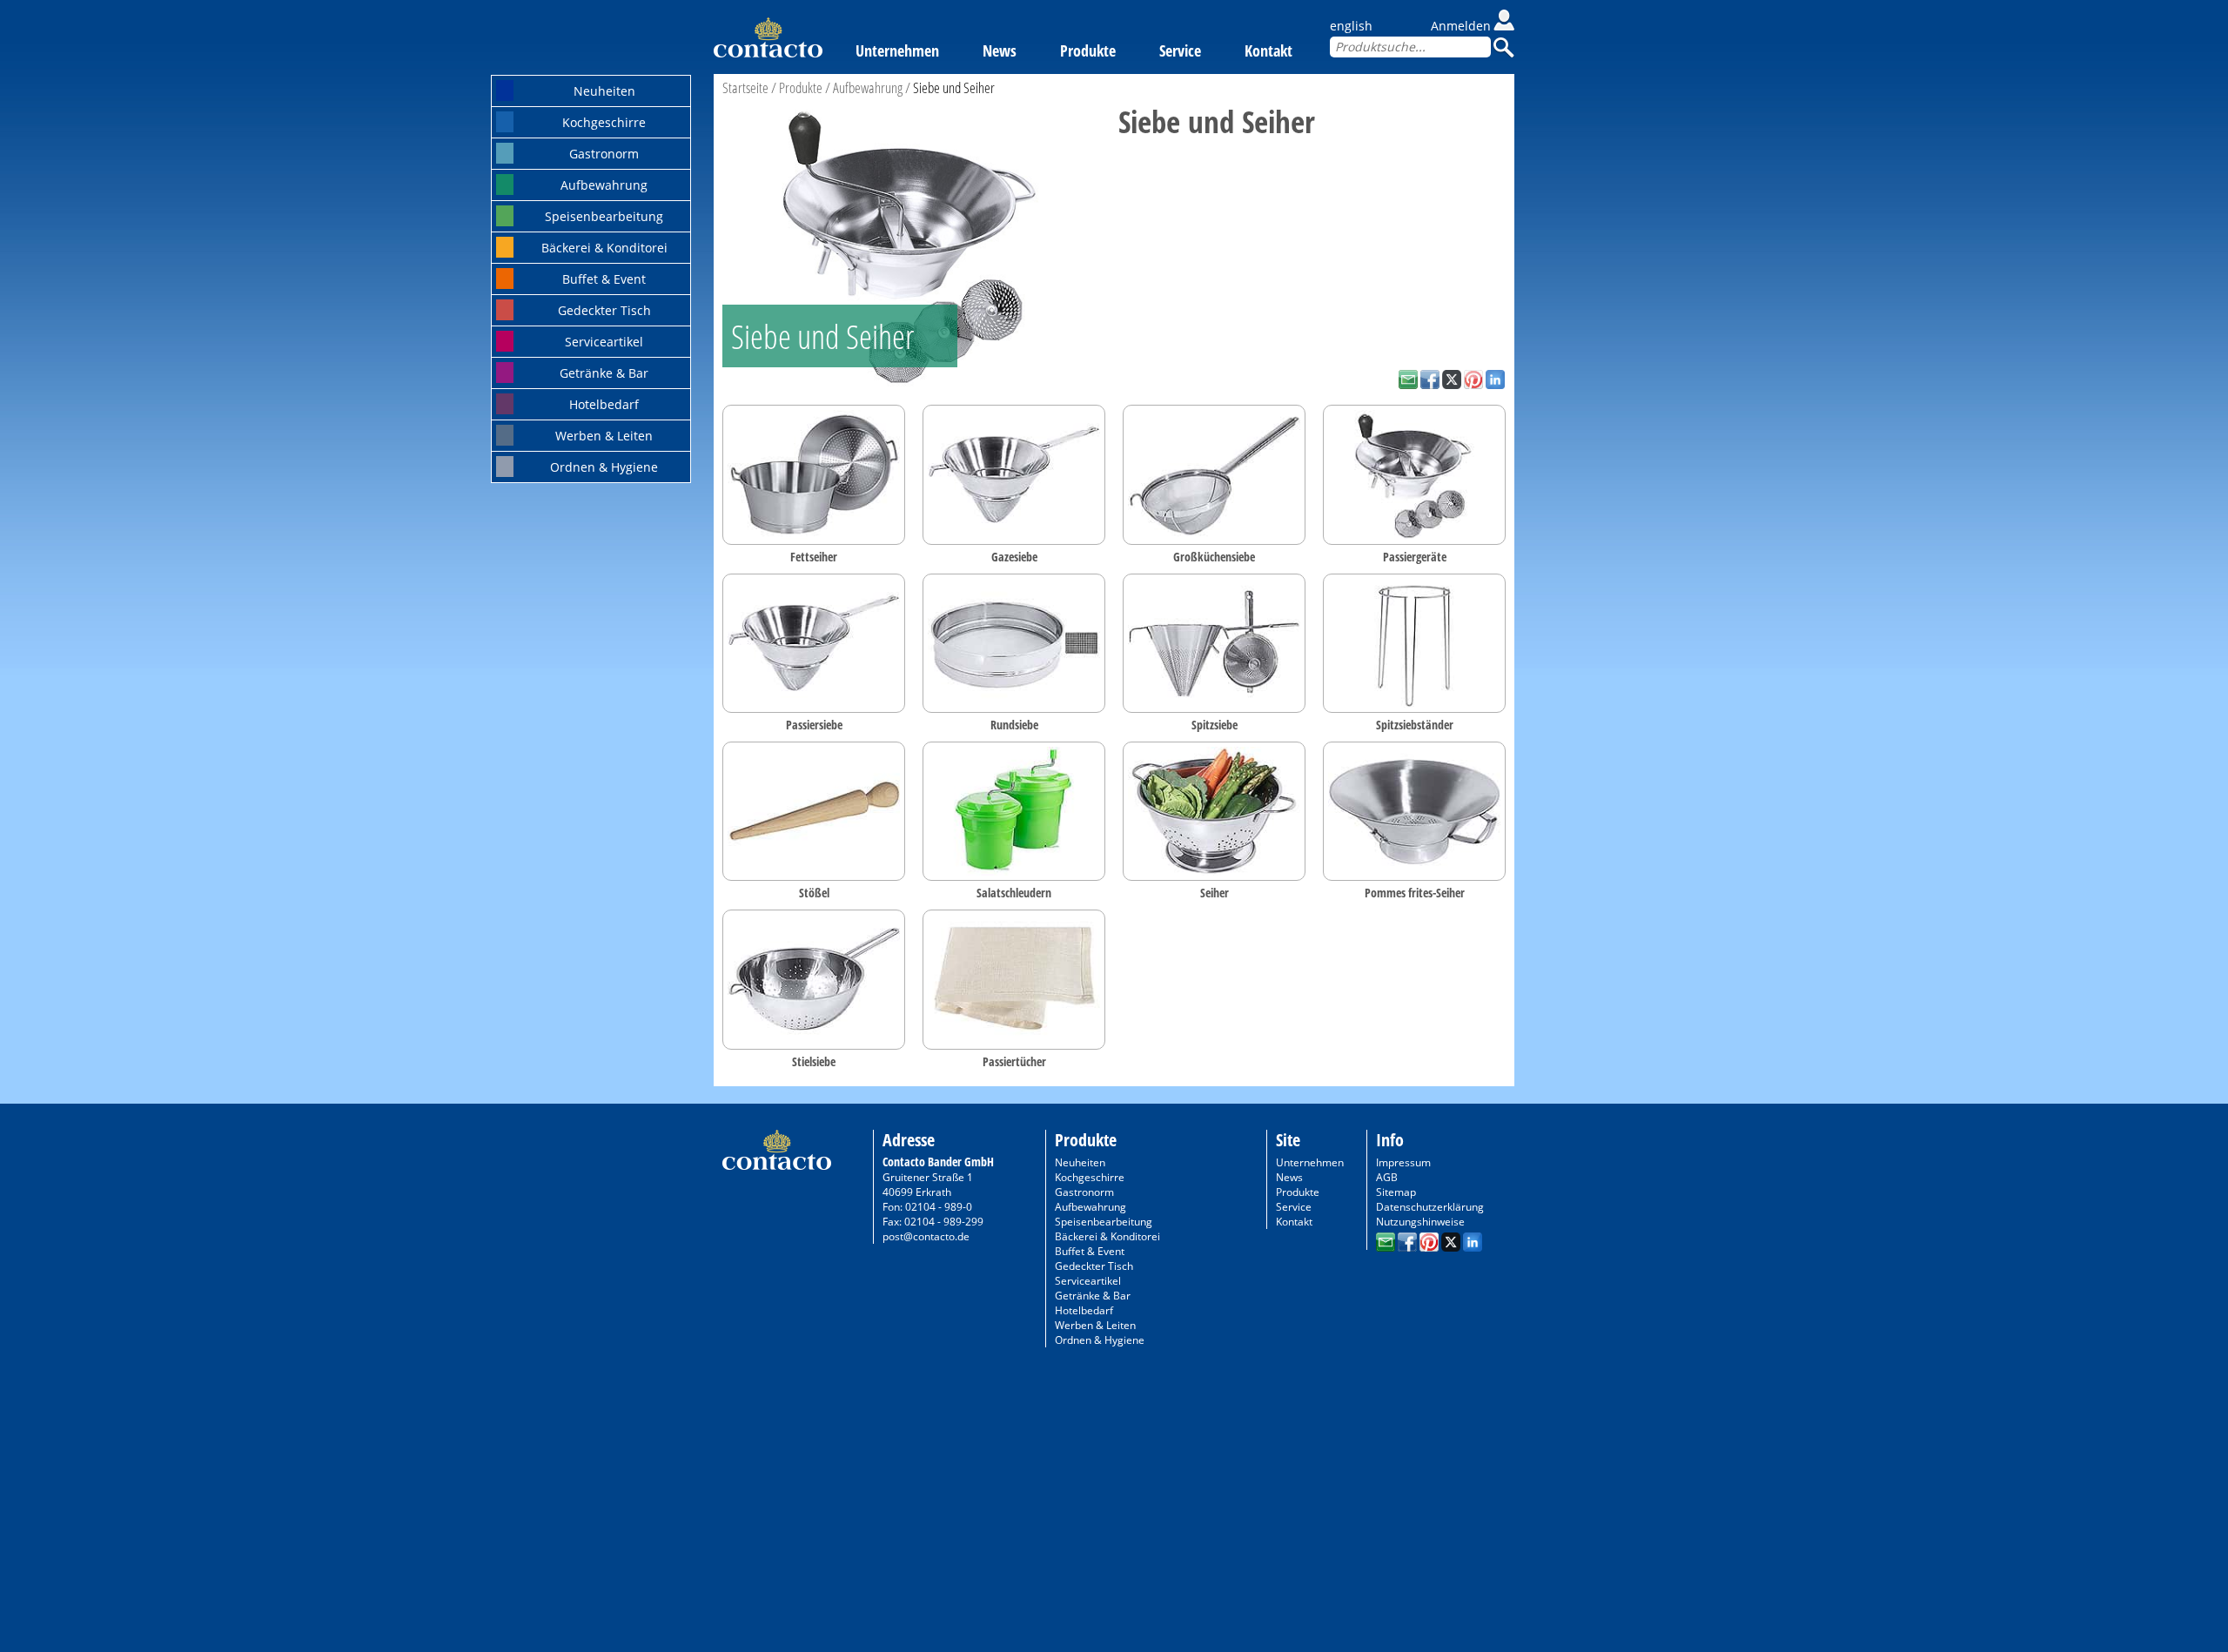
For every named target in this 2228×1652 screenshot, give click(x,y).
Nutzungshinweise (1420, 1222)
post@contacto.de (926, 1236)
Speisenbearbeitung (604, 216)
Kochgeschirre (604, 122)
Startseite (745, 87)
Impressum (1403, 1162)
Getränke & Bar (604, 373)
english (1351, 26)
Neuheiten (604, 91)
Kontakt (1268, 50)
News (1000, 50)
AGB (1387, 1177)
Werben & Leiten (604, 436)
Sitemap (1396, 1192)
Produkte (1088, 50)
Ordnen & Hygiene (604, 467)
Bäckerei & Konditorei (604, 248)
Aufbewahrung (604, 185)
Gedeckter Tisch (604, 310)
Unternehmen (897, 50)
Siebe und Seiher (954, 87)
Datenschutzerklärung (1430, 1207)
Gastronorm (604, 154)
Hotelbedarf (604, 404)
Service (1180, 50)
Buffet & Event (604, 279)
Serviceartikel (604, 342)
